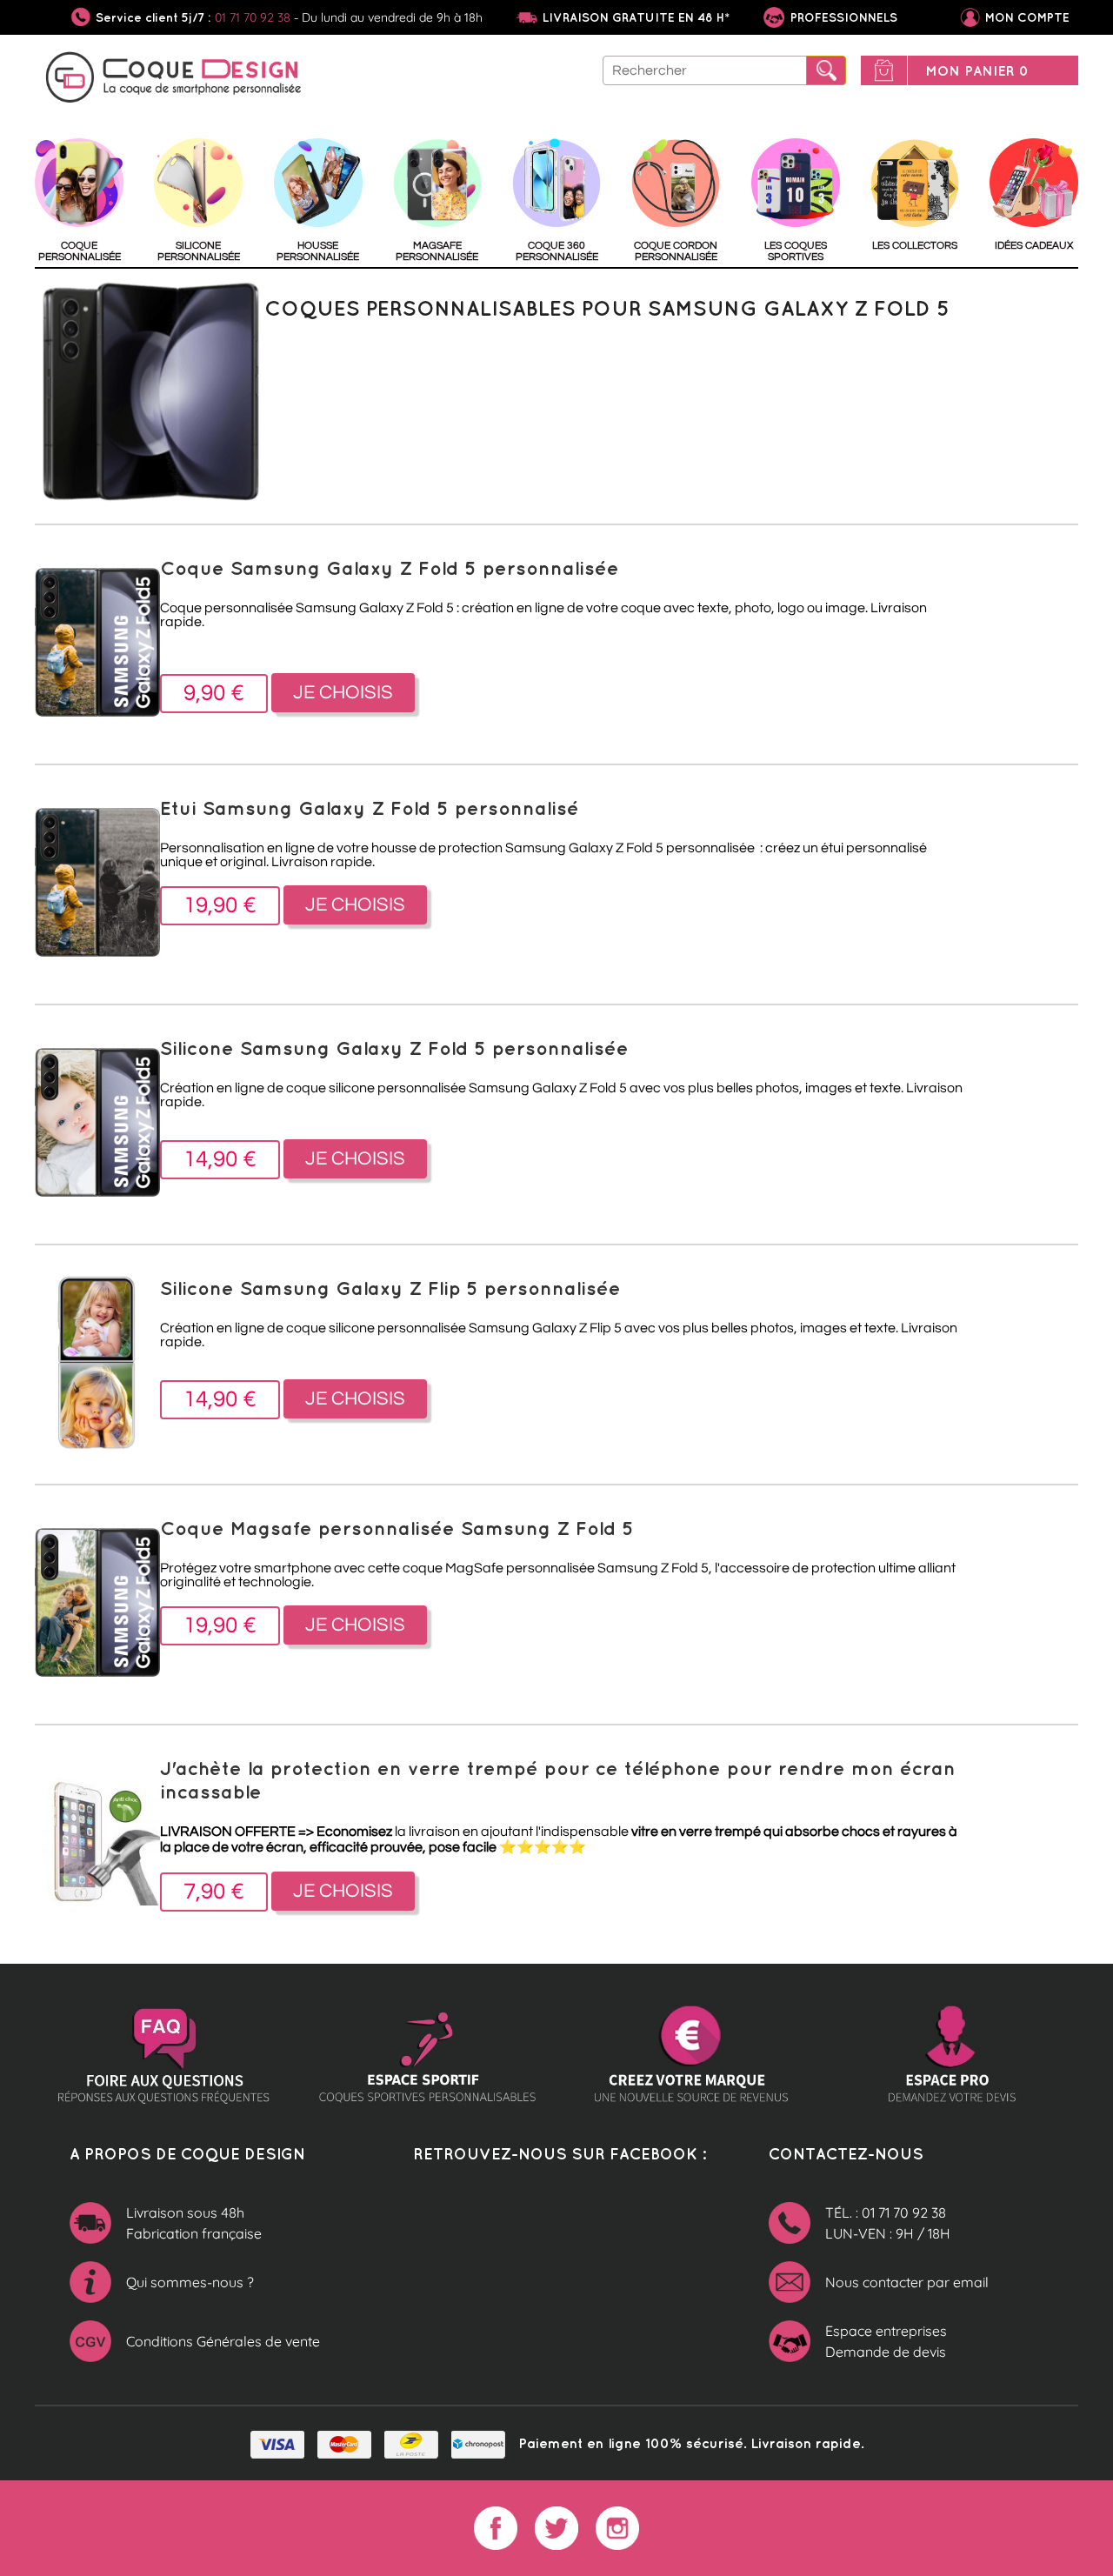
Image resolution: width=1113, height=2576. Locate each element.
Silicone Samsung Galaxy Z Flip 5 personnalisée (390, 1288)
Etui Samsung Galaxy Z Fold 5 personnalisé (370, 808)
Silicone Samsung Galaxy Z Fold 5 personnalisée (394, 1048)
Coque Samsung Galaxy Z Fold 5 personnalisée (390, 567)
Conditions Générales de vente (223, 2341)
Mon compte (1027, 17)
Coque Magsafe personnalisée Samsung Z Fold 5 (397, 1528)
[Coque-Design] (174, 80)
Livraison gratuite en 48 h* (636, 17)
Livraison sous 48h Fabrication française (194, 2223)
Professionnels (842, 17)
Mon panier (977, 70)
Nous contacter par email (907, 2282)
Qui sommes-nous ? (190, 2282)
